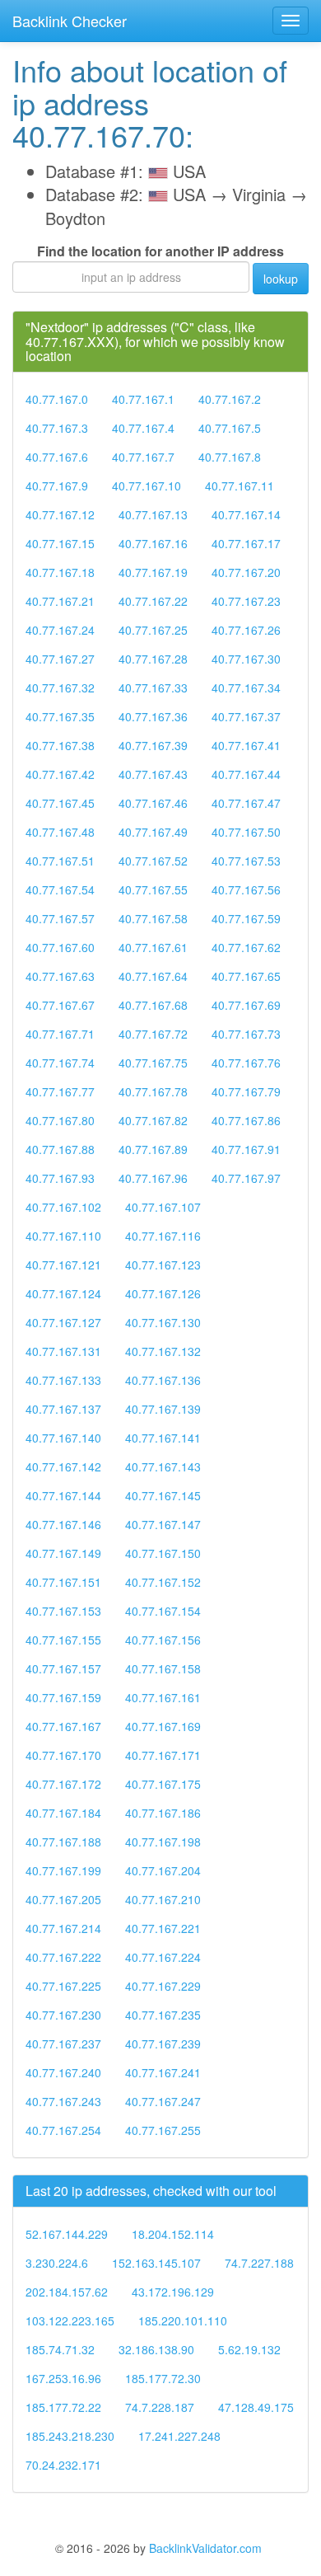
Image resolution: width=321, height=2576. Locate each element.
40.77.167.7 (143, 457)
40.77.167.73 (246, 1034)
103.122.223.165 (70, 2320)
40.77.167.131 (63, 1351)
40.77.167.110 (63, 1236)
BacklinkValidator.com (205, 2548)
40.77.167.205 (63, 1899)
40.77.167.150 (163, 1553)
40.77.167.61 (153, 947)
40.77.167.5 (230, 428)
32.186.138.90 (156, 2349)
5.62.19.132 (249, 2349)
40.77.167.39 (153, 745)
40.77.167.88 (60, 1149)
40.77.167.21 (60, 601)
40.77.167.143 (163, 1466)
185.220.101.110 (183, 2320)
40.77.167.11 (240, 486)
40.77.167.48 (60, 832)
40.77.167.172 (63, 1784)
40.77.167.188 (63, 1842)
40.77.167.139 (163, 1409)
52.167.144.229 (67, 2234)
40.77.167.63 (60, 976)
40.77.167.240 (63, 2072)
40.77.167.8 (230, 457)
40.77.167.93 (60, 1178)
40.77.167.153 (63, 1611)
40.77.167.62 (246, 947)
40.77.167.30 (246, 659)
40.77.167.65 (246, 976)
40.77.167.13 (153, 514)
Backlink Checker (70, 21)
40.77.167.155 (63, 1640)
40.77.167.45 (60, 803)
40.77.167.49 (153, 832)
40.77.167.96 (153, 1178)
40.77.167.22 (153, 601)
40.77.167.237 (63, 2043)
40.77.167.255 (163, 2130)
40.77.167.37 (246, 716)
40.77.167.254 (63, 2130)
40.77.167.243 (63, 2101)
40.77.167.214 (63, 1928)
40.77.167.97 (246, 1178)
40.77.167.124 (63, 1293)
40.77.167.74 (60, 1063)
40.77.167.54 (60, 889)
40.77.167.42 (60, 774)
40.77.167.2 (230, 399)
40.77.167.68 (153, 1005)
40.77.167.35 (60, 716)
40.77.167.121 (63, 1265)
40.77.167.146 (63, 1524)
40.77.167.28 (153, 659)
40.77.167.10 (147, 486)
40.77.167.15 (60, 543)
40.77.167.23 (246, 601)
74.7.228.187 (160, 2407)
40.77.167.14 (246, 514)
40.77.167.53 (246, 861)
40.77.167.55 (153, 889)
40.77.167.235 (163, 2015)
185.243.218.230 (70, 2436)
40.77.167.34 (246, 687)
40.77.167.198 (163, 1842)
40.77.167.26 (246, 630)
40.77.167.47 (246, 803)
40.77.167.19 (153, 572)
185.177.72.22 (63, 2407)
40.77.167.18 (60, 572)
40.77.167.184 (63, 1813)
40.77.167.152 (163, 1582)
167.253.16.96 (63, 2378)
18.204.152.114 (173, 2234)
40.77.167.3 (57, 428)
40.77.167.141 (163, 1438)
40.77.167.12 (60, 514)
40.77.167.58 (153, 918)
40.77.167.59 (246, 918)
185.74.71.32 (60, 2349)
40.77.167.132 (163, 1351)
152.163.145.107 (156, 2263)
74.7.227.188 (259, 2263)
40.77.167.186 (163, 1813)
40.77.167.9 (57, 486)
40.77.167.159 (63, 1697)
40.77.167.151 (63, 1582)
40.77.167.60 (60, 947)
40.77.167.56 (246, 889)
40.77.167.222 (63, 1957)
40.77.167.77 (60, 1091)
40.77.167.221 (163, 1928)
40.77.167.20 (246, 572)
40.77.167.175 (163, 1784)
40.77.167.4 (143, 428)
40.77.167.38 (60, 745)
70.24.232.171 (63, 2465)
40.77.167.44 (246, 774)
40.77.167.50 (246, 832)
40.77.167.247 (163, 2101)
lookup (281, 279)
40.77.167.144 (63, 1495)
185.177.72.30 (163, 2378)
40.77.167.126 (163, 1293)
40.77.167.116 (163, 1236)
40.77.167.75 (153, 1063)
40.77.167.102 (63, 1207)
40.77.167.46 (153, 803)
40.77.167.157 (63, 1668)
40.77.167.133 (63, 1380)
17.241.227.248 (179, 2436)
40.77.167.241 (163, 2072)
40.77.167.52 (153, 861)
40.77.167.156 (163, 1640)
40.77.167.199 (63, 1870)
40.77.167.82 (153, 1120)
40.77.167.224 (163, 1957)
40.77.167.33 (153, 687)
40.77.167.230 (63, 2015)
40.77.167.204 (163, 1870)
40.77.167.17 (246, 543)
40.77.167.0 (57, 399)
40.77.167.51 (60, 861)
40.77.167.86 (246, 1120)
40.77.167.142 (63, 1466)
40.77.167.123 (163, 1265)
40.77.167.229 (163, 1986)
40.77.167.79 (246, 1091)
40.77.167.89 (153, 1149)
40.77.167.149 (63, 1553)
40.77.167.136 (163, 1380)
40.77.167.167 (63, 1726)
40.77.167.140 (63, 1438)
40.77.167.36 (153, 716)
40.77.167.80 (60, 1120)
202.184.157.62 (67, 2292)
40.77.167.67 (60, 1005)
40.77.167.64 (153, 976)
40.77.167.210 (163, 1899)
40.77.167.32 (60, 687)
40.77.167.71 (60, 1034)
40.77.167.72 (153, 1034)
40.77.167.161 (163, 1697)
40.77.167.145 (163, 1495)
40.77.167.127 (63, 1322)
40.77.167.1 (143, 399)
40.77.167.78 (153, 1091)
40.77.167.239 (163, 2043)
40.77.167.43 (153, 774)
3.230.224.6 (57, 2263)
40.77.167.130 (163, 1322)
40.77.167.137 (63, 1409)
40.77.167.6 (57, 457)
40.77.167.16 (153, 543)
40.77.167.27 (60, 659)
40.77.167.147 (163, 1524)
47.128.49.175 (256, 2407)
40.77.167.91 (246, 1149)
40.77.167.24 (60, 630)
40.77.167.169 (163, 1726)
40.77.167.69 (246, 1005)
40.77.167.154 (163, 1611)
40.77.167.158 (163, 1668)
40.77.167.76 (246, 1063)
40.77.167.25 (153, 630)
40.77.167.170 (63, 1755)
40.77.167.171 (163, 1755)
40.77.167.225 (63, 1986)
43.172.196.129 (173, 2292)
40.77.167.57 (60, 918)
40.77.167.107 (163, 1207)
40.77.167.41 (246, 745)
